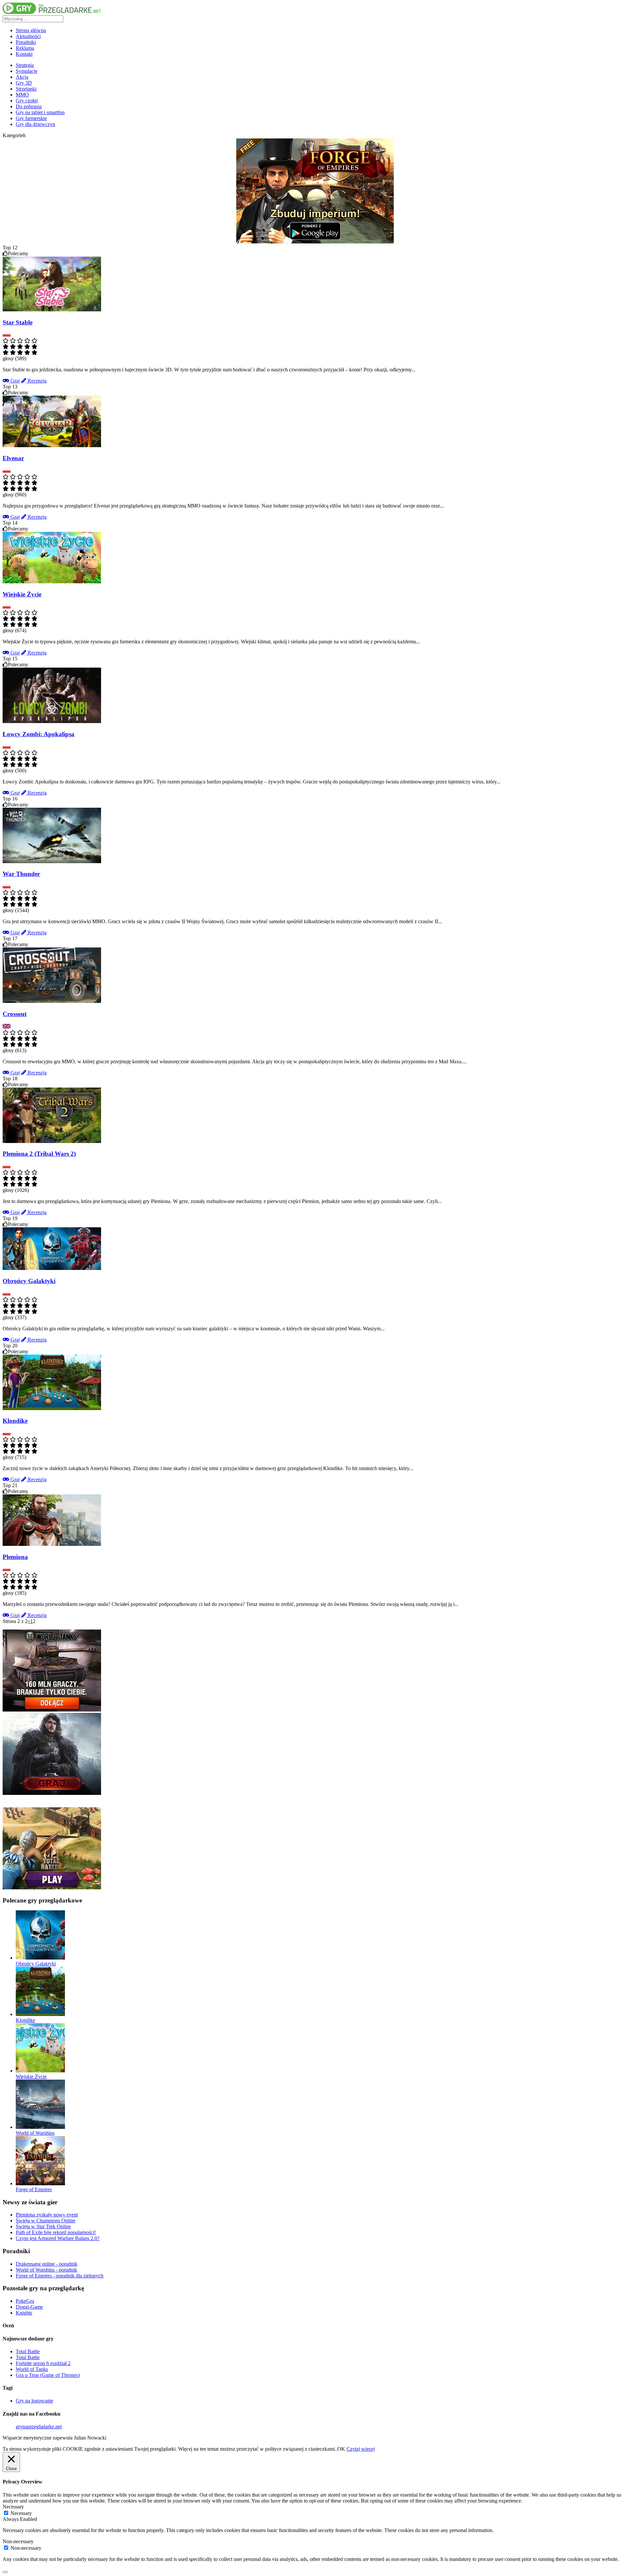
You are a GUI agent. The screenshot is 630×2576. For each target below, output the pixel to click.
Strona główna (31, 30)
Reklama (25, 48)
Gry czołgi (27, 101)
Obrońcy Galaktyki (29, 1281)
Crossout (15, 1014)
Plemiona (15, 1557)
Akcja (22, 77)
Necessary (21, 2513)
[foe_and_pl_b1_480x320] (315, 242)
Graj (14, 381)
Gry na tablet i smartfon (40, 112)
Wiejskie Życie (22, 594)
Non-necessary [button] (18, 2541)
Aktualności (28, 36)
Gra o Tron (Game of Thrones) (48, 2375)
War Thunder (21, 874)
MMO (22, 95)
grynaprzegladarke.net (39, 2427)
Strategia (25, 65)
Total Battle (28, 2351)
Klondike (15, 1421)
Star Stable (18, 322)
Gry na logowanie (34, 2401)
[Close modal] (5, 2572)
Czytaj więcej (361, 2449)
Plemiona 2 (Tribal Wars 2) (39, 1154)
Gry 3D (24, 83)
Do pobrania (29, 106)
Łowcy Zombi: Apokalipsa (39, 734)
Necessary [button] (13, 2507)
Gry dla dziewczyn (35, 124)
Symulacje (27, 71)
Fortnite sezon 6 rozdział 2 (43, 2363)
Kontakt (24, 54)
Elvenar (13, 458)
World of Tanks (32, 2369)
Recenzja (36, 381)
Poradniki (26, 42)
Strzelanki (26, 89)
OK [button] (341, 2449)
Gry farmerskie (31, 118)
